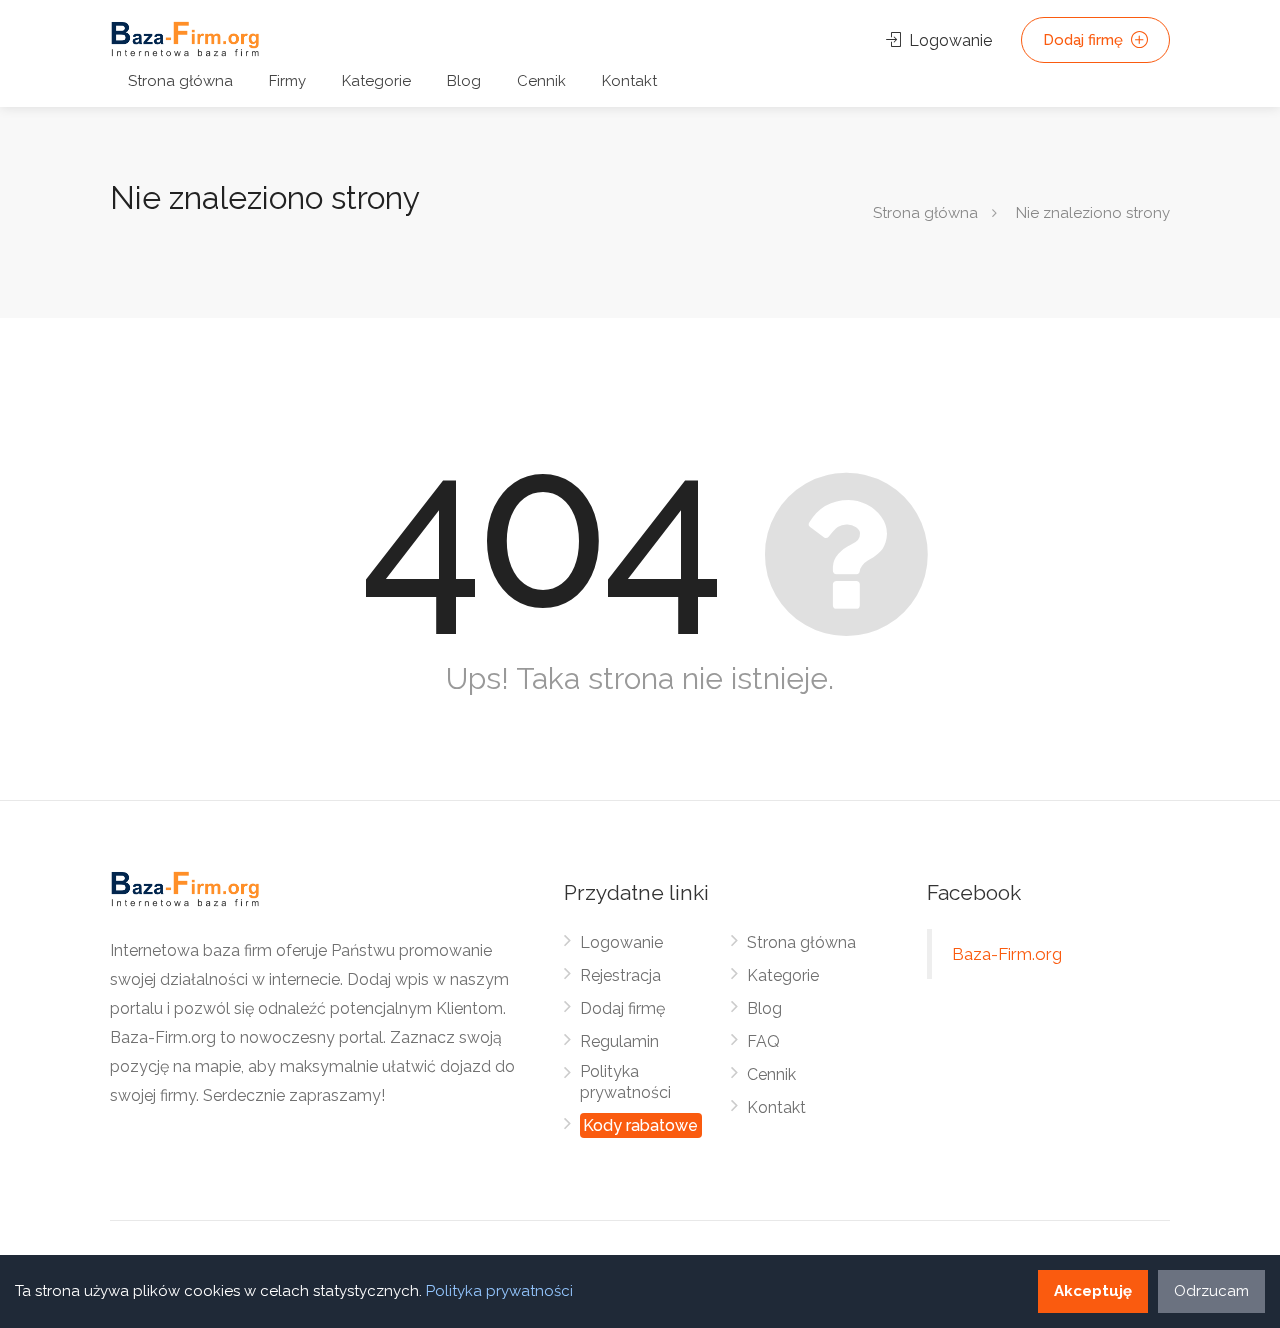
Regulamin (619, 1041)
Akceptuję (1093, 1291)
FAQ (763, 1041)
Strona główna (180, 81)
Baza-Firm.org (1007, 954)
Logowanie (948, 40)
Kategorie (376, 81)
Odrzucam (1211, 1291)
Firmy (287, 81)
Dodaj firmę (1085, 40)
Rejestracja (620, 975)
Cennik (541, 81)
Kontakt (629, 81)
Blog (464, 81)
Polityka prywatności (625, 1082)
